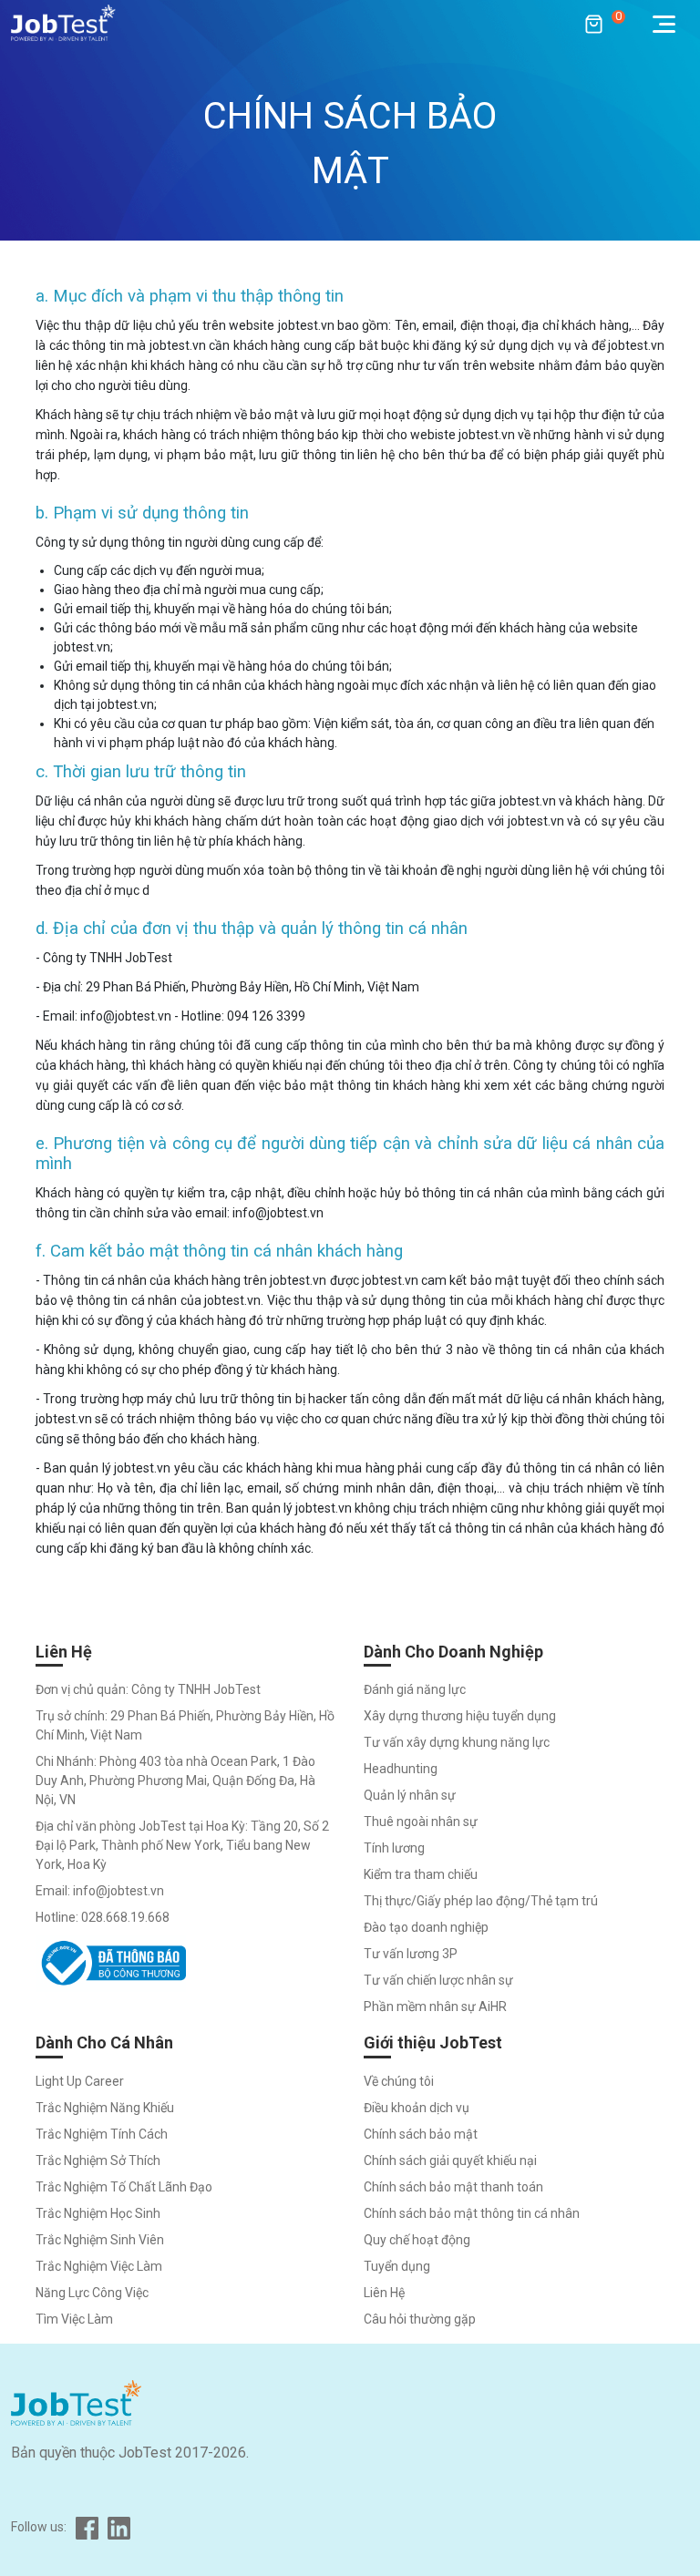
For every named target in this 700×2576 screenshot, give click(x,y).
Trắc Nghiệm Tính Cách (102, 2134)
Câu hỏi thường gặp (420, 2319)
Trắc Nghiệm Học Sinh (98, 2213)
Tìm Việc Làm (74, 2319)
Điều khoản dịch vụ (417, 2108)
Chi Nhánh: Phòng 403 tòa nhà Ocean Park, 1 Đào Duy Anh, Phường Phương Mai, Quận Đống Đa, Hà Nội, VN (175, 1781)
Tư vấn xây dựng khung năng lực (457, 1742)
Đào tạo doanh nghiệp (426, 1927)
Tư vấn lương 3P (411, 1954)
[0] (585, 23)
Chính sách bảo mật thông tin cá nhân (472, 2213)
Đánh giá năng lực (415, 1689)
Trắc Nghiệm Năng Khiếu (105, 2108)
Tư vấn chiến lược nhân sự (438, 1980)
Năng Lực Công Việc (92, 2293)
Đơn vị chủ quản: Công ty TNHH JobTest (148, 1689)
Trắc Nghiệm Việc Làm (99, 2266)
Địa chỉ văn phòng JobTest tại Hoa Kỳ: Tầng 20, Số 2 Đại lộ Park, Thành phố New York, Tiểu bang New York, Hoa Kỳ (182, 1845)
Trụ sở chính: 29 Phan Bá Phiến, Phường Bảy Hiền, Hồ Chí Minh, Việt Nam (185, 1725)
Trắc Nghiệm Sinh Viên (100, 2240)
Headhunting (401, 1769)
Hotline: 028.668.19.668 (103, 1917)
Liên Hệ (384, 2293)
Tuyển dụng (397, 2266)
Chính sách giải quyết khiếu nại (450, 2160)
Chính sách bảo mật (421, 2134)
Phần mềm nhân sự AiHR (435, 2006)
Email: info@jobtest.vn (100, 1891)
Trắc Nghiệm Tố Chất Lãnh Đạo (124, 2187)
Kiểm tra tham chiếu (421, 1874)
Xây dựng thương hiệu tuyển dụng (460, 1716)
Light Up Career (80, 2081)
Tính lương (394, 1848)
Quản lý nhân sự (410, 1795)
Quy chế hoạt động (417, 2240)
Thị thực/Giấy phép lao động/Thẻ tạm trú (481, 1901)
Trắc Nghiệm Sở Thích (98, 2160)
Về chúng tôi (399, 2081)
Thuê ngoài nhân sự (421, 1822)
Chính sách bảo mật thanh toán (453, 2187)
